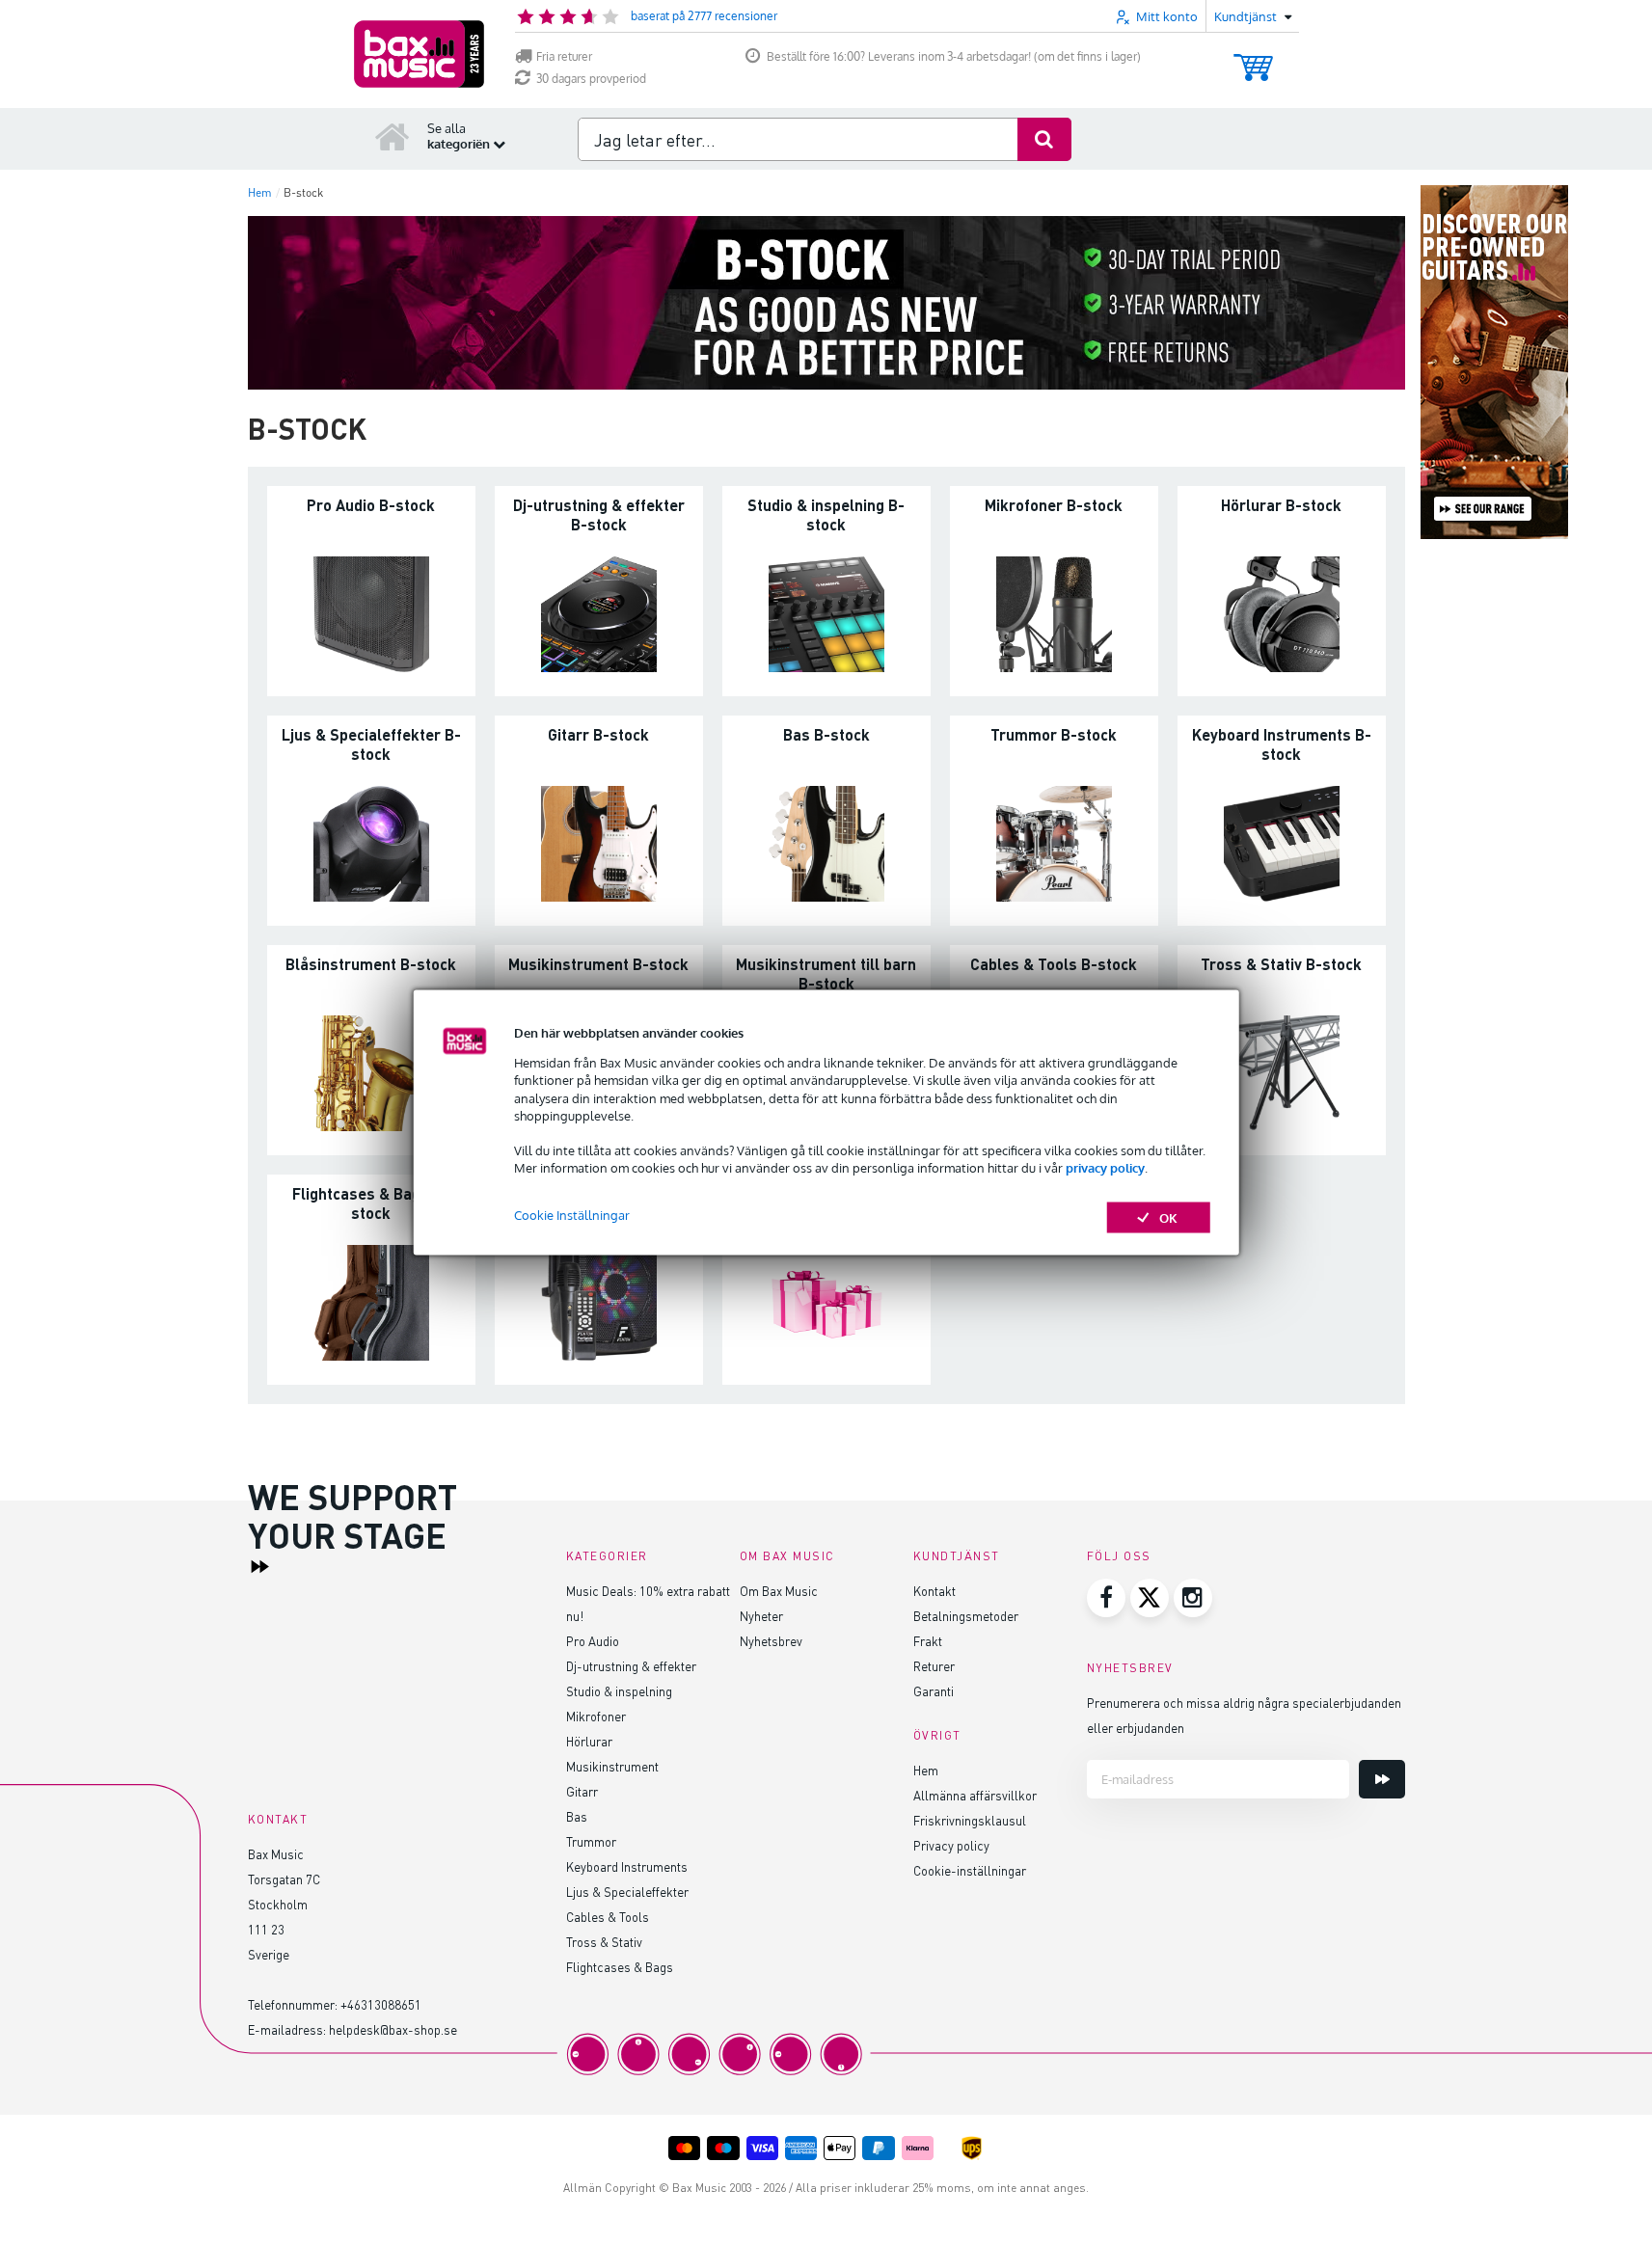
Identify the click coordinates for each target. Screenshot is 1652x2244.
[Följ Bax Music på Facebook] (1106, 1598)
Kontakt (934, 1591)
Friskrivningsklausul (970, 1820)
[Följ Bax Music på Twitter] (1150, 1598)
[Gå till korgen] (1253, 58)
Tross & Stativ (604, 1942)
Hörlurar (589, 1741)
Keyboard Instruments (627, 1866)
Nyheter (761, 1616)
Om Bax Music (779, 1591)
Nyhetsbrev (771, 1641)
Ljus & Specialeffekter (627, 1892)
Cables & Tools (608, 1917)
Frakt (928, 1641)
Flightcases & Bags (620, 1967)
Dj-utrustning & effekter (631, 1666)
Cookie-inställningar (970, 1870)
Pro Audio (593, 1641)
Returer (934, 1666)
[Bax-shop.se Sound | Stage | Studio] (419, 54)
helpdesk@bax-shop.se (393, 2029)
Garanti (934, 1691)
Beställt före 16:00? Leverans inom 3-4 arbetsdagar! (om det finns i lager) (954, 56)
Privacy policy (951, 1845)
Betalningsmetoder (966, 1616)
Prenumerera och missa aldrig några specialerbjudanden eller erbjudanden (1244, 1715)
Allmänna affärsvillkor (975, 1795)
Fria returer (564, 56)
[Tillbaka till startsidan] (393, 136)
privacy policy (1105, 1168)
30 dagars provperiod (591, 79)
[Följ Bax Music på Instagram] (1193, 1598)
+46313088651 (381, 2004)
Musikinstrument (612, 1766)
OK (1168, 1217)
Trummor (591, 1841)
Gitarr (582, 1791)
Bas (577, 1816)
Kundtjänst (957, 1556)
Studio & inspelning (619, 1691)
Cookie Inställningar (572, 1214)
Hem (926, 1770)
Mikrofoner (596, 1716)
